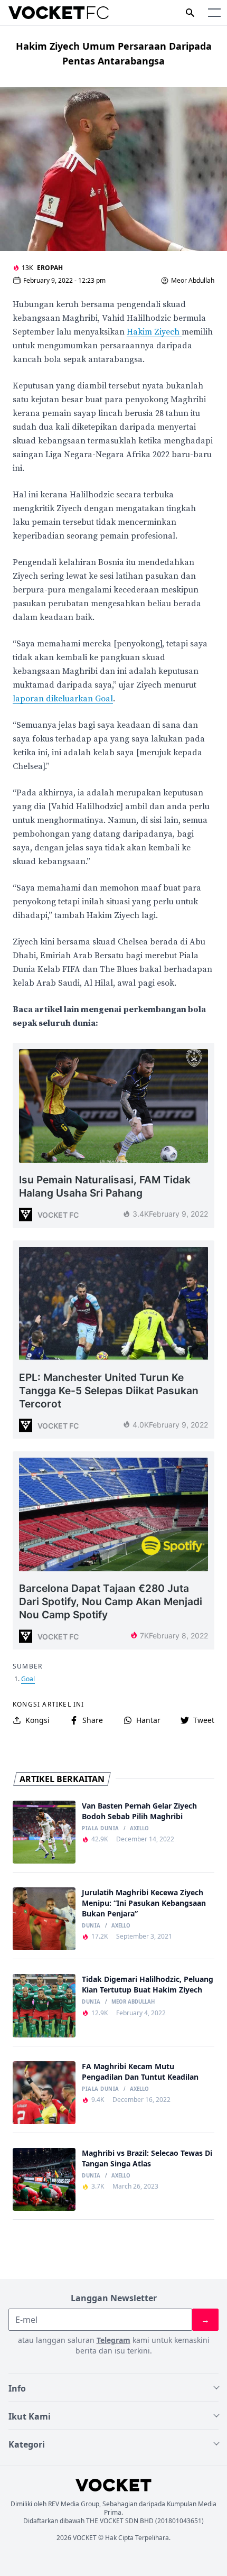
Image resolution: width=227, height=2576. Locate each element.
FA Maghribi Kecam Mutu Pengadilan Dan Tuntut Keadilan (140, 2072)
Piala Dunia (100, 1829)
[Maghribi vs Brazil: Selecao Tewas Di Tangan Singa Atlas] (44, 2179)
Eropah (50, 268)
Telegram (113, 2340)
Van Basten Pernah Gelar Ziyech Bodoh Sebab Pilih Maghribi (139, 1811)
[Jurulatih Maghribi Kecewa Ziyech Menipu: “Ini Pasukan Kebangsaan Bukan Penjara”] (44, 1919)
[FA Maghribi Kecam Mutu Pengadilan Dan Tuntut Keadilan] (44, 2093)
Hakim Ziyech (154, 332)
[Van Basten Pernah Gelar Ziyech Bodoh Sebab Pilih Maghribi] (44, 1832)
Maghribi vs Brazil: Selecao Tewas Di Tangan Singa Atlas (147, 2158)
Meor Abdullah (193, 281)
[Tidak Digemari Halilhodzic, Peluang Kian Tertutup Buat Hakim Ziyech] (44, 2005)
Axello (139, 1829)
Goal (28, 1679)
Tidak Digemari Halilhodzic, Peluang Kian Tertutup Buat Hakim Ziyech (148, 1984)
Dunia (91, 1926)
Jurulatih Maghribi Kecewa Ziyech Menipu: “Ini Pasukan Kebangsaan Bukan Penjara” (144, 1903)
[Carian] (190, 13)
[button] (214, 13)
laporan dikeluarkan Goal (63, 699)
